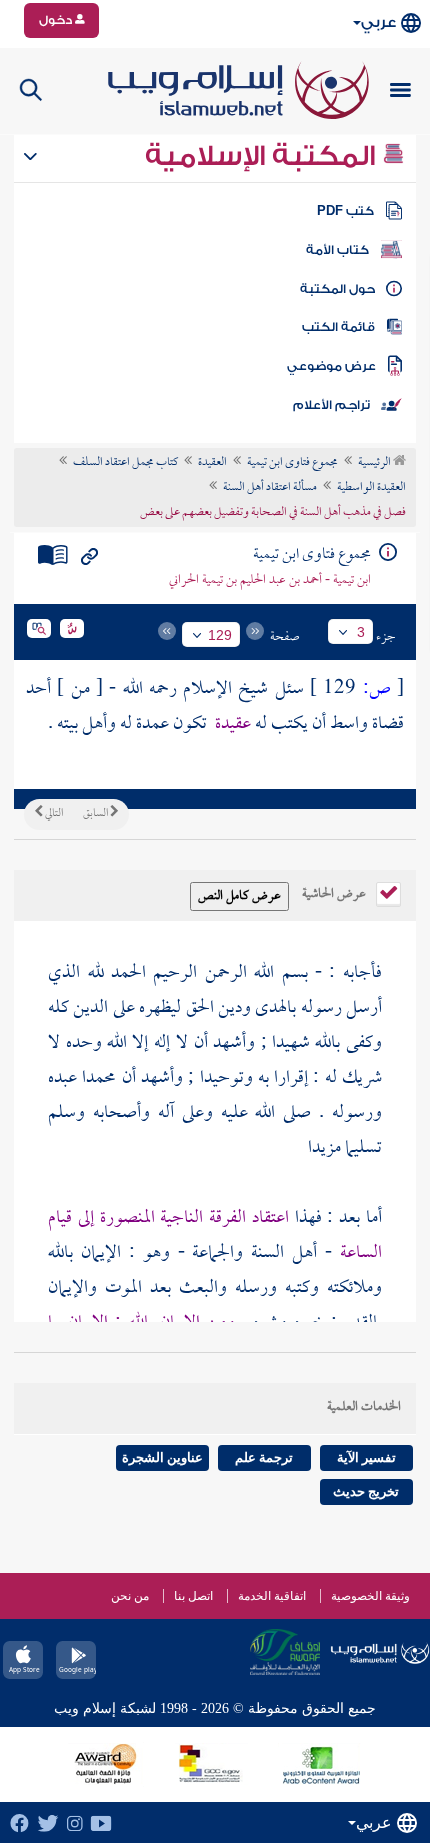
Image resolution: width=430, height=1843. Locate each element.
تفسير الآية (366, 1457)
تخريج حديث (366, 1491)
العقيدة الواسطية (371, 488)
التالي (53, 814)
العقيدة (212, 463)
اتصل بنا (193, 1596)
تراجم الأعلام (331, 405)
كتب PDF (345, 211)
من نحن (130, 1596)
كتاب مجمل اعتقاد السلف (125, 463)
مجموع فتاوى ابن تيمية (292, 463)
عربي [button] (378, 22)
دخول (57, 20)
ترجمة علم (264, 1457)
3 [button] (361, 632)
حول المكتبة (337, 289)
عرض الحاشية (335, 892)
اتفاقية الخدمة (272, 1596)
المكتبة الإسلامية (263, 156)
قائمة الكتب (338, 327)
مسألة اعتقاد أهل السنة (270, 488)
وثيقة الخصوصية (370, 1596)
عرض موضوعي (331, 366)
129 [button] (220, 635)
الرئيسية (375, 463)
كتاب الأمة (337, 250)
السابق (96, 814)
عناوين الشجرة (162, 1457)
